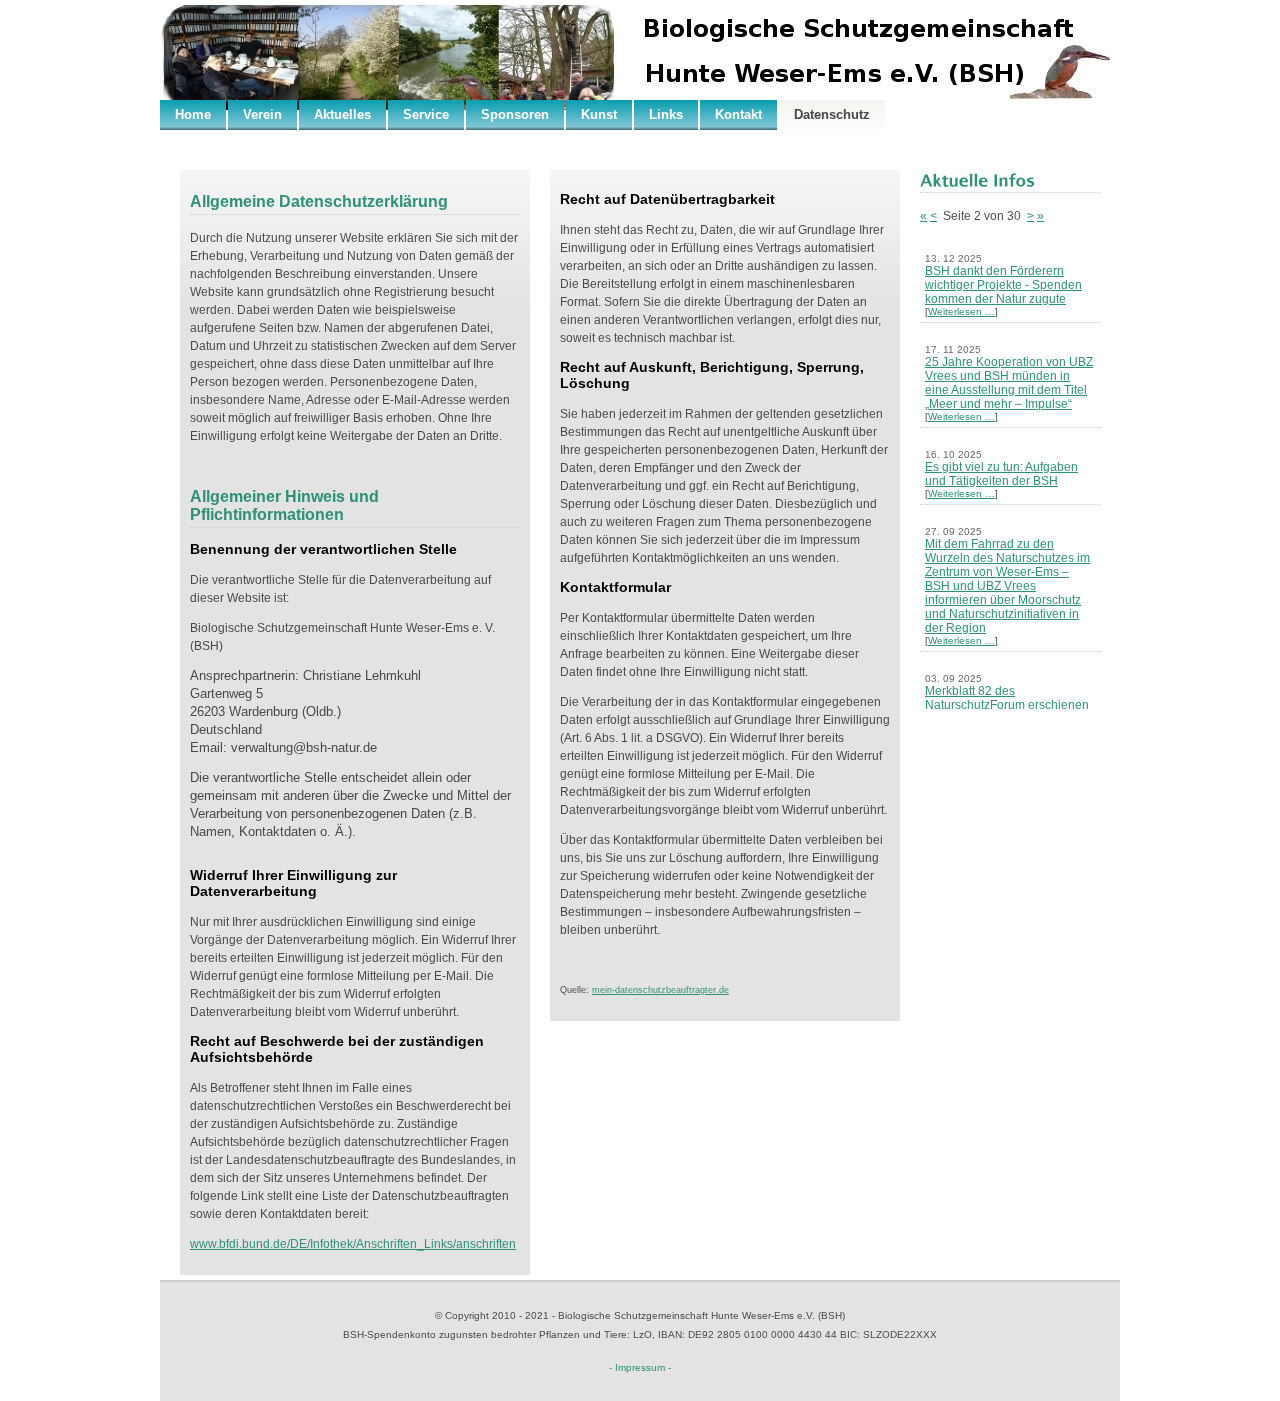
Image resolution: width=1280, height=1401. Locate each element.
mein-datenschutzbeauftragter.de (660, 990)
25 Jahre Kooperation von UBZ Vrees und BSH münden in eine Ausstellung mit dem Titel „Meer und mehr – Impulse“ (1009, 383)
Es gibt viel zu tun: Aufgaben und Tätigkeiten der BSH (1001, 474)
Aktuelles (342, 114)
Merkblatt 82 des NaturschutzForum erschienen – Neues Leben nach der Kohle (1010, 705)
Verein (262, 114)
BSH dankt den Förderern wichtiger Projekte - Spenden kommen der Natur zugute (1003, 285)
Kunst (599, 114)
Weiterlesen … (961, 311)
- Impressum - (640, 1367)
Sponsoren (515, 114)
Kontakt (738, 114)
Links (666, 114)
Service (426, 114)
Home (193, 114)
